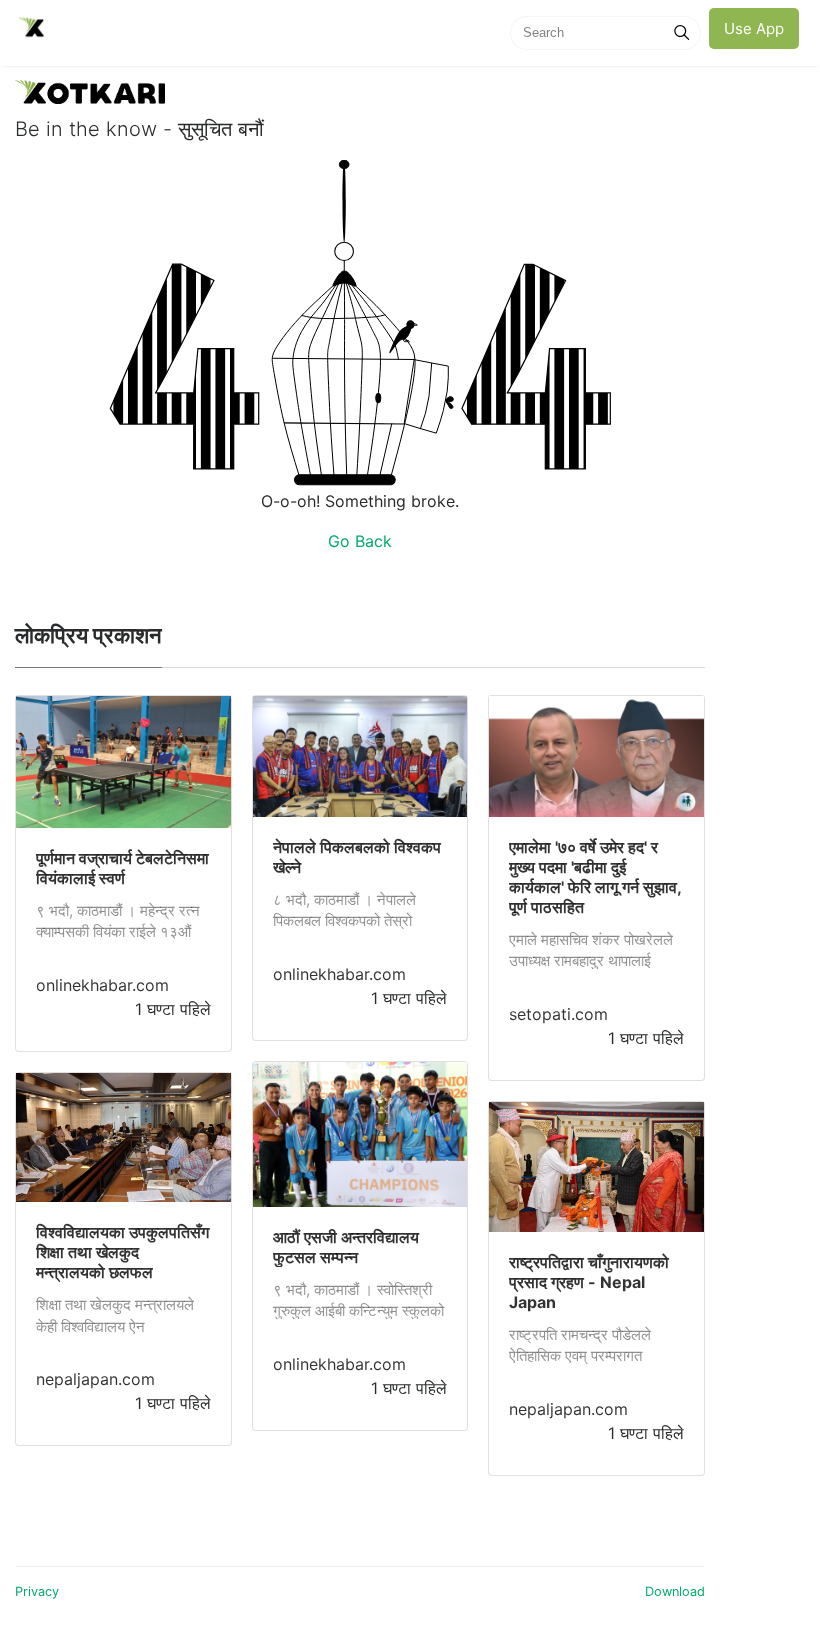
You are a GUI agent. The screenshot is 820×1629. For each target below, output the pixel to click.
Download (675, 1591)
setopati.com (558, 1014)
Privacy (37, 1591)
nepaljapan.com (95, 1379)
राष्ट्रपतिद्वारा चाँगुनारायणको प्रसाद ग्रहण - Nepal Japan (589, 1282)
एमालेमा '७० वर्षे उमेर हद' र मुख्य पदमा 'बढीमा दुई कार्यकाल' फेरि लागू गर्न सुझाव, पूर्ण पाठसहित (595, 877)
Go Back (360, 541)
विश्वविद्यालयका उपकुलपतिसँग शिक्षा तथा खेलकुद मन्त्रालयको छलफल (122, 1252)
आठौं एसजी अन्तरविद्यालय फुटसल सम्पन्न (346, 1247)
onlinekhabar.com (102, 985)
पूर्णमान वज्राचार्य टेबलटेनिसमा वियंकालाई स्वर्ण (122, 868)
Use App (754, 28)
